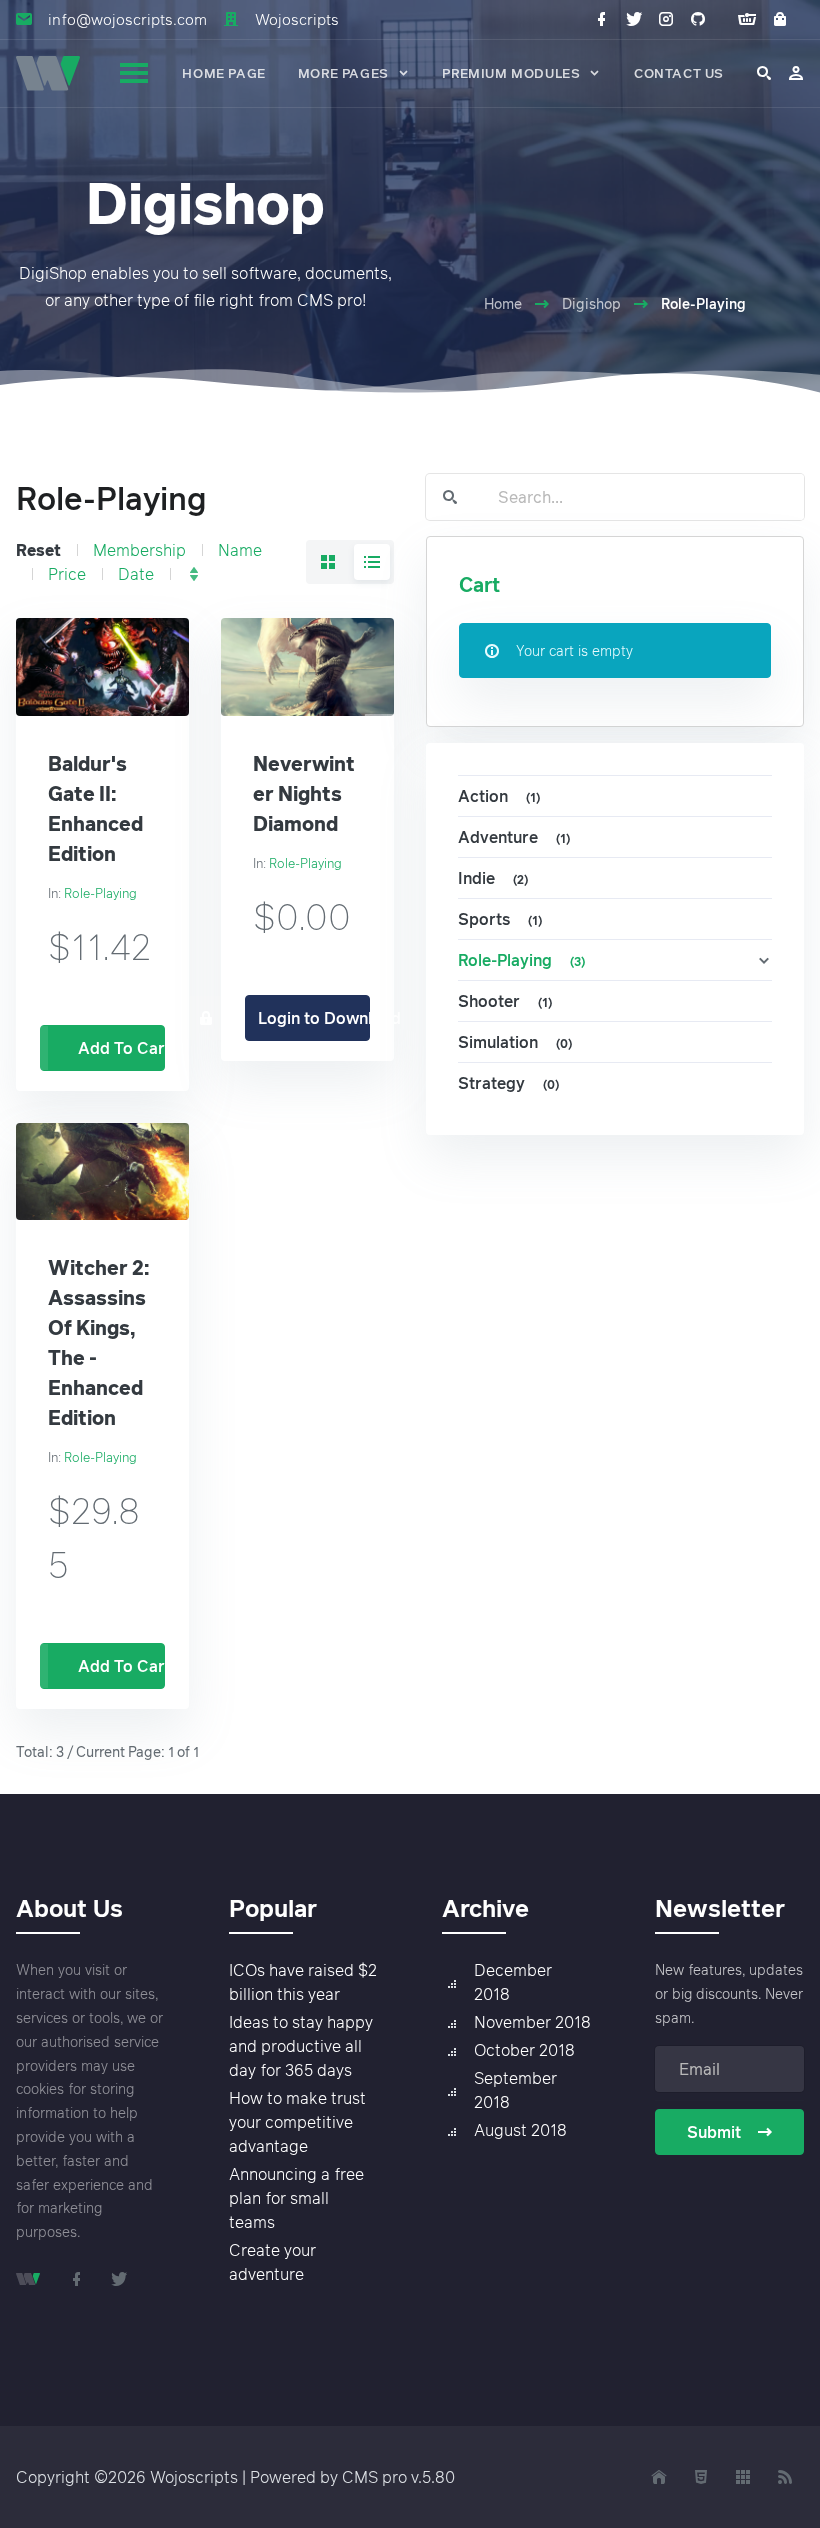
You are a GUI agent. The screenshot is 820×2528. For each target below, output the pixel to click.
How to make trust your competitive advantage (297, 2122)
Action (499, 796)
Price (67, 574)
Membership (139, 550)
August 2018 (520, 2130)
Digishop (591, 303)
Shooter (505, 1001)
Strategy (508, 1083)
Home (503, 303)
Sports (500, 919)
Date (136, 574)
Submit (714, 2132)
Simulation (515, 1042)
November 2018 (532, 2022)
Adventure (514, 837)
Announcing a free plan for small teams (296, 2198)
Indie (493, 878)
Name (240, 550)
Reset (38, 550)
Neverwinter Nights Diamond (304, 793)
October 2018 (524, 2050)
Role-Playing (100, 893)
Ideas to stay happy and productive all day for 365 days (301, 2046)
